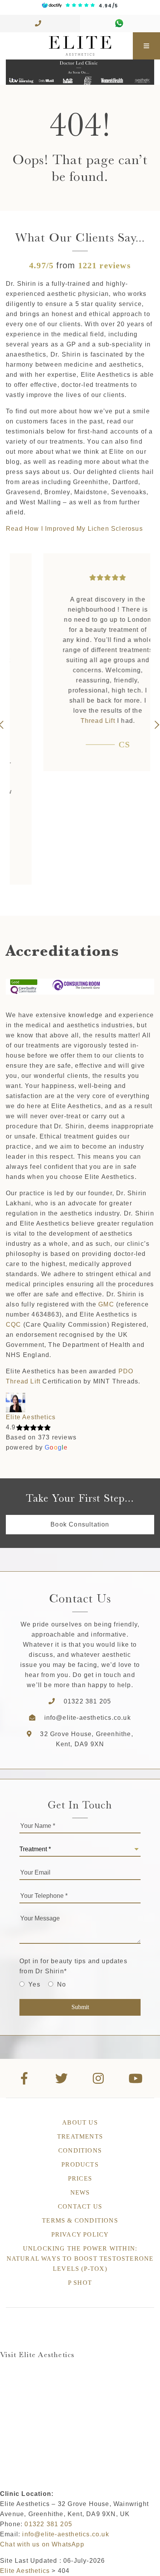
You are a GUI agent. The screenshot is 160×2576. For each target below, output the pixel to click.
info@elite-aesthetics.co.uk (88, 1718)
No (62, 1984)
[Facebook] (24, 2078)
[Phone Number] (40, 24)
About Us (80, 2122)
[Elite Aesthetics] (66, 46)
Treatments (80, 2136)
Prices (80, 2178)
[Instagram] (99, 2078)
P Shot (80, 2283)
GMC (106, 1304)
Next (156, 725)
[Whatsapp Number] (120, 24)
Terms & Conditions (80, 2220)
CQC (14, 1325)
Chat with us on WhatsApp (42, 2544)
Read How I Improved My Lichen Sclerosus (74, 529)
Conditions (80, 2150)
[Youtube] (136, 2078)
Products (80, 2164)
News (80, 2192)
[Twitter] (62, 2078)
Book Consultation (80, 1524)
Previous (4, 725)
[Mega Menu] (146, 46)
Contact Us (80, 2206)
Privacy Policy (80, 2234)
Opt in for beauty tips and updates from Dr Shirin (73, 1966)
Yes (34, 1984)
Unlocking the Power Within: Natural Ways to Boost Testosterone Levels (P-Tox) (80, 2259)
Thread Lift (70, 721)
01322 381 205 (88, 1701)
